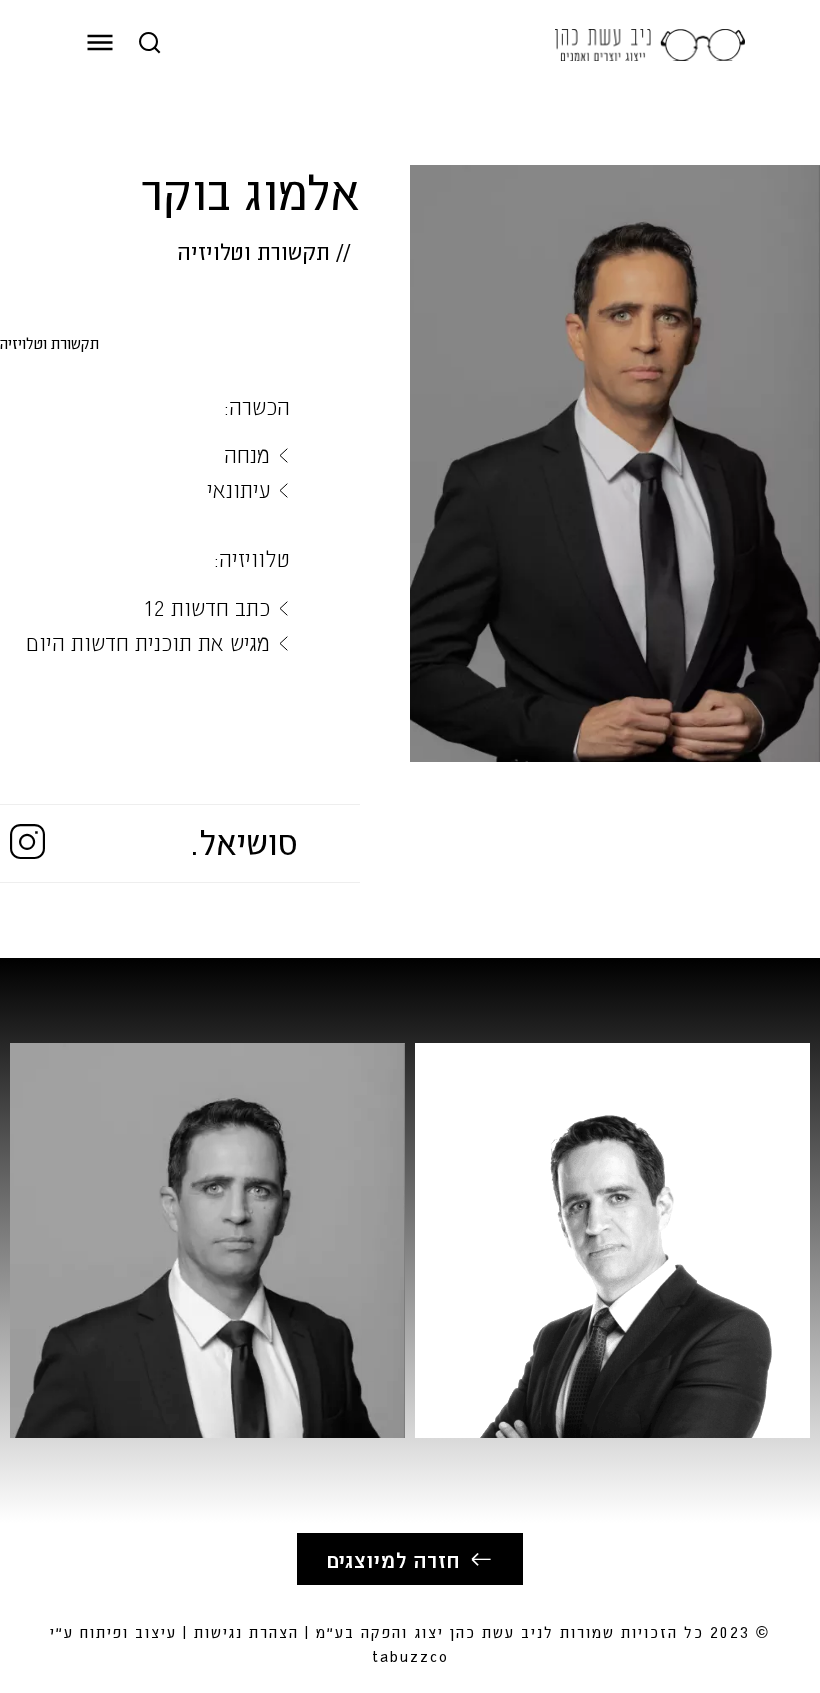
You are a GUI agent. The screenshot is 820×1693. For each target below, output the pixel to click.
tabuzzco (410, 1655)
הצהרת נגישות (246, 1631)
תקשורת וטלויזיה (253, 251)
